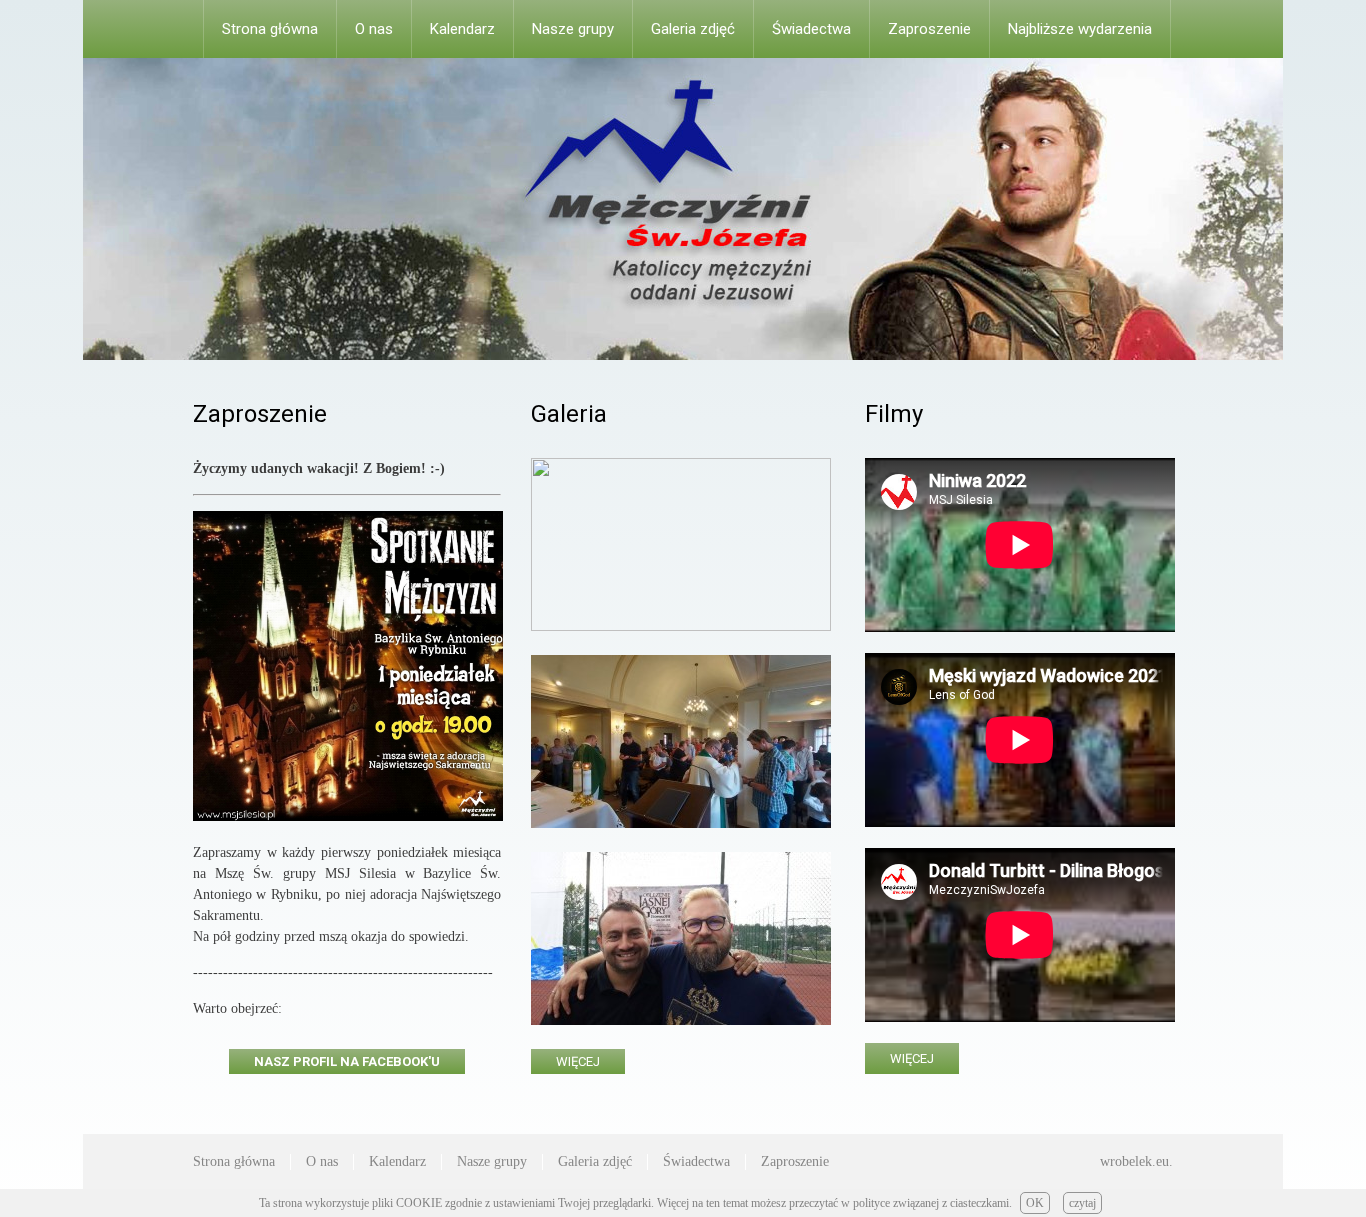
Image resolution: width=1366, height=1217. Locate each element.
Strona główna (270, 29)
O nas (374, 29)
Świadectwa (811, 29)
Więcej (578, 1061)
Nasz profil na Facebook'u (347, 1061)
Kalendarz (462, 29)
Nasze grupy (573, 29)
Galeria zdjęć (693, 29)
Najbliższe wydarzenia (1080, 29)
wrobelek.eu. (1136, 1161)
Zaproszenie (929, 29)
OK (1035, 1203)
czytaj (1082, 1203)
